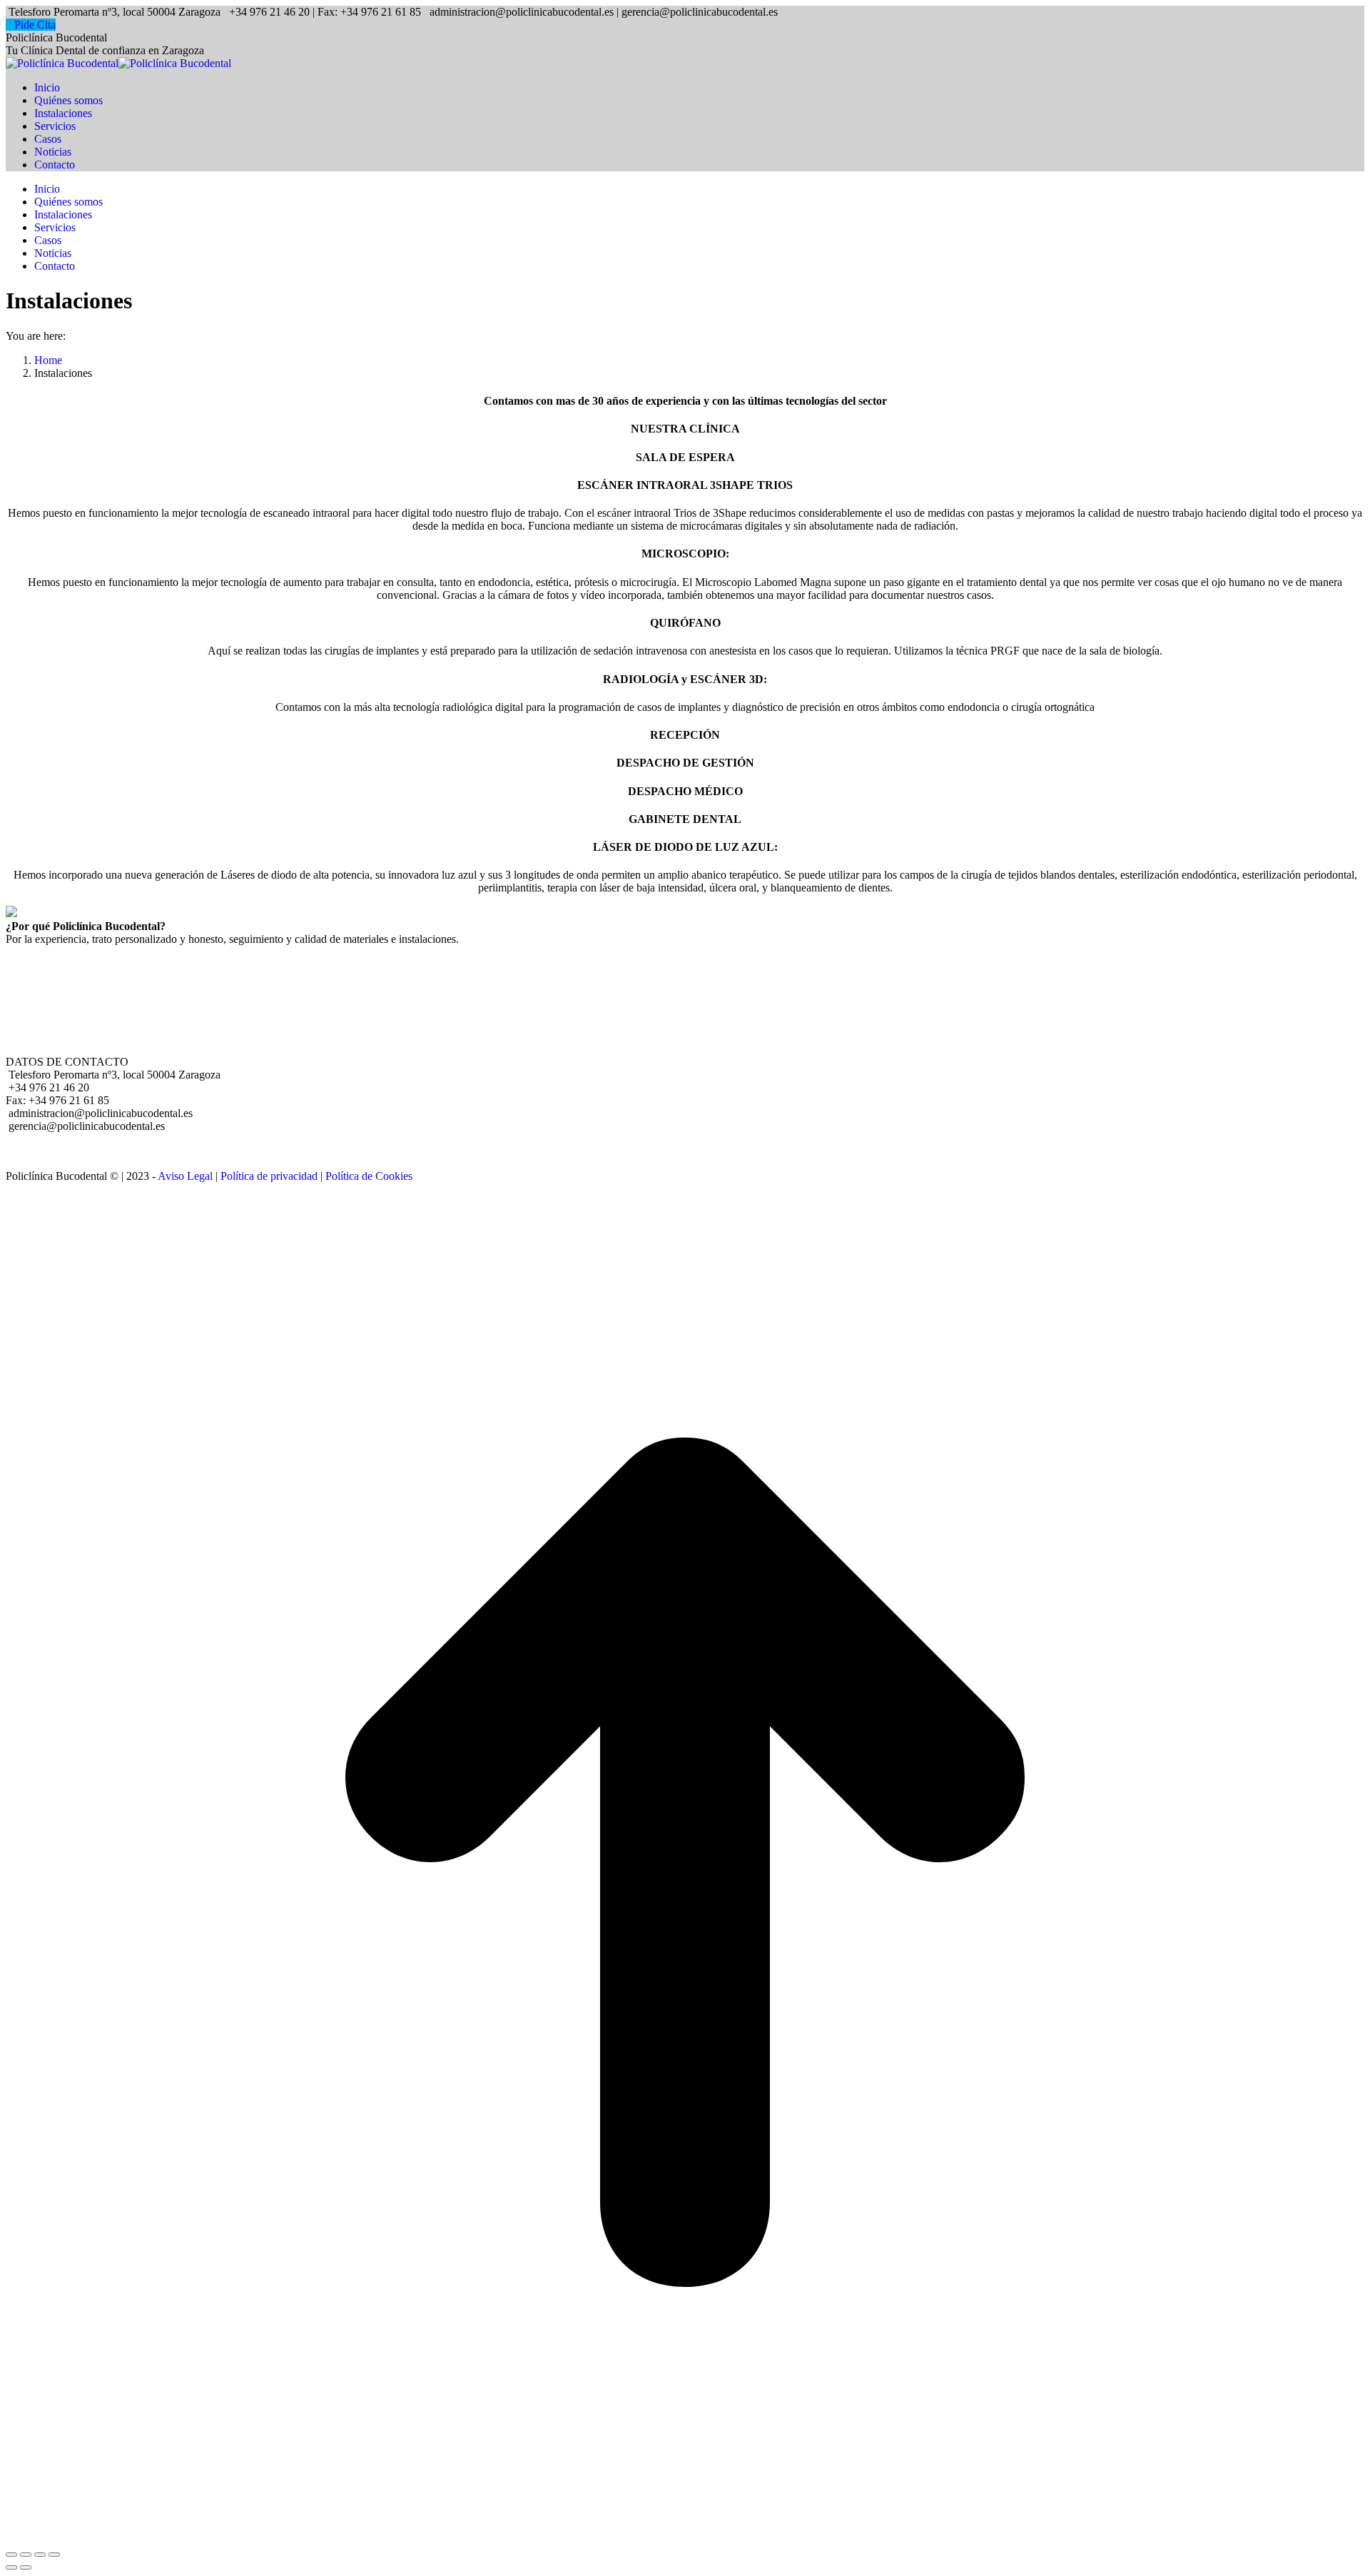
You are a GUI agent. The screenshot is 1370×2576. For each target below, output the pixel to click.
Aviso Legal (185, 1176)
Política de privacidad (269, 1176)
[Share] (26, 2555)
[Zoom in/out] (54, 2555)
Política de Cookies (369, 1176)
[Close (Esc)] (11, 2555)
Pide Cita (35, 25)
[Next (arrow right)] (26, 2567)
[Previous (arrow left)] (11, 2567)
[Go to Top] (685, 2538)
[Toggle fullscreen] (40, 2555)
